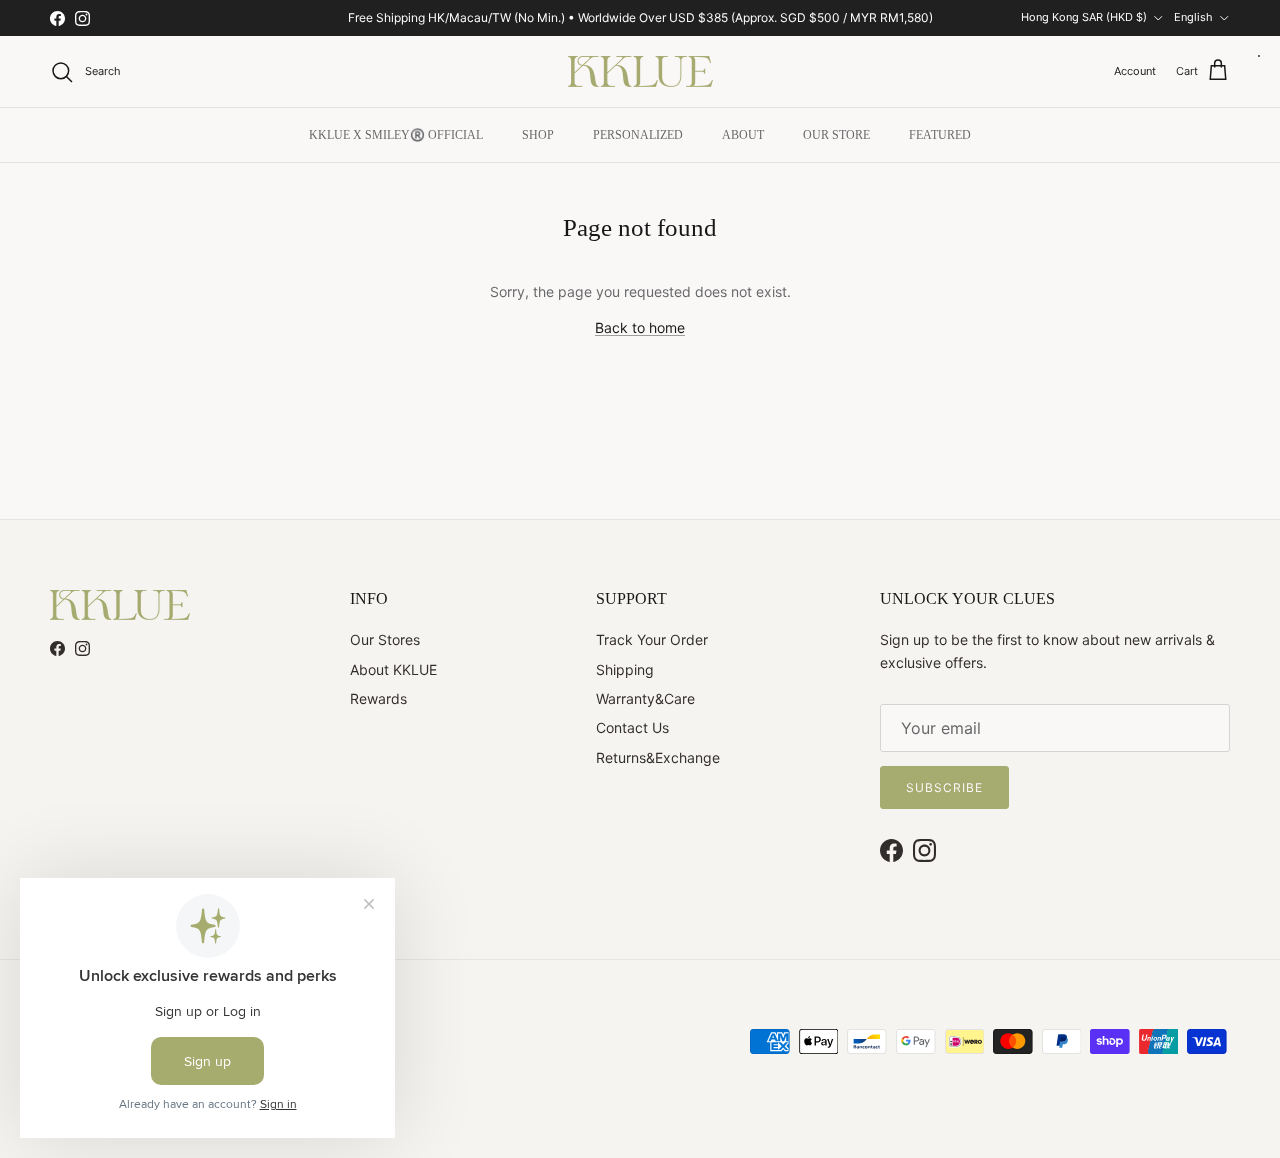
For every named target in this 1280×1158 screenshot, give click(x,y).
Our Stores (385, 639)
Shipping (625, 669)
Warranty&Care (645, 698)
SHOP (538, 135)
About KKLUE (393, 669)
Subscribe (944, 787)
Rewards (378, 698)
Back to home (640, 327)
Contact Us (632, 727)
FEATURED (940, 135)
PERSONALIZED (638, 135)
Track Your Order (652, 639)
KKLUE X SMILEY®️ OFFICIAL (396, 135)
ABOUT (743, 135)
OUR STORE (836, 135)
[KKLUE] (640, 71)
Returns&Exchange (658, 757)
